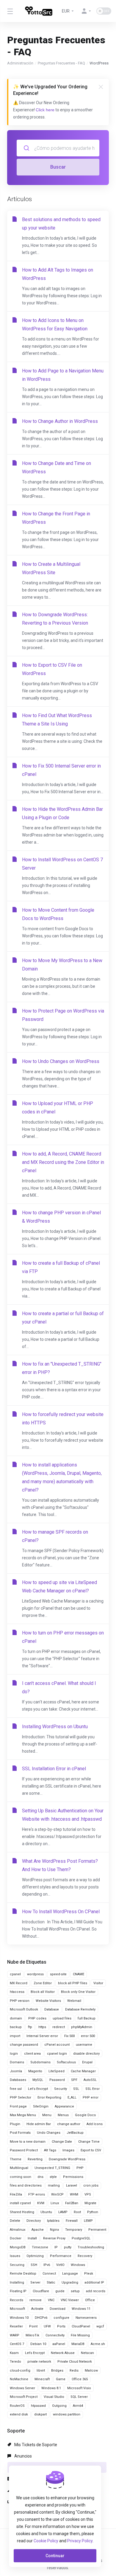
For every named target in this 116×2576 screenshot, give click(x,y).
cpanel (15, 1974)
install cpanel (20, 2203)
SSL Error (93, 2089)
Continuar (55, 2556)
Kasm (14, 2353)
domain (16, 2018)
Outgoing (59, 2406)
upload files (62, 2018)
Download (58, 2309)
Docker (16, 2238)
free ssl (16, 2089)
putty (68, 2247)
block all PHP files (73, 1983)
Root (77, 2212)
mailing (54, 2186)
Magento (35, 2071)
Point (33, 2326)
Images (68, 2150)
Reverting (35, 2159)
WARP (15, 2335)
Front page (18, 2106)
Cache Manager (83, 2071)
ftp (30, 2027)
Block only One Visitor (78, 1992)
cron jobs (91, 2186)
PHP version (20, 2001)
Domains (17, 2062)
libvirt (41, 2371)
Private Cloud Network (75, 2362)
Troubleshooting (91, 2247)
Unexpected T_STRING (52, 2168)
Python (93, 2212)
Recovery (85, 2256)
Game (61, 2379)
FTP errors (37, 2194)
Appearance (64, 2106)
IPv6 (47, 2265)
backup (16, 2027)
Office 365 (80, 2379)
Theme (16, 2159)
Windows (78, 2265)
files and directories (26, 2186)
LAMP (63, 2212)
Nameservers (86, 2318)
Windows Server (22, 2388)
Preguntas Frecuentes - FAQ (61, 63)
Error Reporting (49, 2097)
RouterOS (17, 2406)
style (53, 2177)
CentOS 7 (17, 2344)
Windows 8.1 (51, 2388)
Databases (18, 2080)
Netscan (87, 2353)
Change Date (62, 2142)
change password (24, 2045)
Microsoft (17, 2309)
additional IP (94, 2282)
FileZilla (16, 2194)
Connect (49, 2274)
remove (36, 2300)
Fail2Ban (72, 2203)
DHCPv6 (41, 2318)
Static (51, 2282)
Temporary (74, 2230)
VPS (88, 2194)
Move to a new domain (28, 2142)
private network (39, 2362)
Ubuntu (46, 2212)
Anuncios (23, 2456)
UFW (47, 2326)
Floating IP (18, 2291)
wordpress (35, 1974)
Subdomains (40, 2062)
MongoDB (18, 2247)
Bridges (57, 2371)
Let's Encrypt (38, 2089)
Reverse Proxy (54, 2238)
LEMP (88, 2221)
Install (32, 2238)
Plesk (89, 2274)
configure (61, 2318)
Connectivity (55, 2335)
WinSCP (57, 2194)
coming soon (21, 2177)
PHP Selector (21, 2097)
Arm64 (78, 2406)
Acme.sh (98, 2344)
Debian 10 (38, 2344)
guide (60, 2291)
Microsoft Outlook (24, 2009)
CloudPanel (81, 2326)
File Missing (80, 2335)
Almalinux (18, 2230)
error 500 (88, 2036)
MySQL (38, 2080)
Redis (74, 2371)
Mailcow (91, 2371)
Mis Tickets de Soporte (35, 2445)
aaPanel (59, 2344)
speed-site (58, 1974)
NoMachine (19, 2379)
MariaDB (78, 2344)
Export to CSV (91, 2150)
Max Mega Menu (23, 2115)
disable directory (86, 2054)
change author (69, 2124)
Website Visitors (48, 2001)
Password (57, 2080)
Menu (47, 2115)
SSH (34, 2265)
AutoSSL (90, 2080)
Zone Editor (43, 1983)
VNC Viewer (70, 2300)
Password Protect (24, 2150)
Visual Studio (54, 2397)
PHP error (91, 2097)
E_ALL (72, 2097)
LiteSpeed (57, 2071)
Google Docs (85, 2115)
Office (90, 2300)
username (84, 2045)
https (42, 2027)
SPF (74, 2080)
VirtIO (60, 2265)
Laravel (72, 2186)
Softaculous (66, 2062)
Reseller (16, 2326)
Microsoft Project (24, 2397)
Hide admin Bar (39, 2124)
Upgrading (70, 2282)
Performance (61, 2256)
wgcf (100, 2326)
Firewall (72, 2221)
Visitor (98, 1983)
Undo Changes (49, 2133)
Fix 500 (69, 2036)
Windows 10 (19, 2318)
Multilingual (19, 2168)
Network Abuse (63, 2353)
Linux (55, 2203)
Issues (15, 2256)
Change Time (89, 2142)
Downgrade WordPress (67, 2159)
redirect (59, 2027)
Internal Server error (42, 2036)
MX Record (19, 1983)
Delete (15, 2221)
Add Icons (95, 2124)
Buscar (58, 167)
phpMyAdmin (82, 2027)
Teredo (15, 2362)
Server (35, 2282)
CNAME (79, 1974)
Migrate (90, 2203)
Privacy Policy (80, 2541)
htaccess (17, 1992)
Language (70, 2274)
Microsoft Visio (79, 2388)
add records (96, 2291)
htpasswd (38, 2406)
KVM (41, 2203)
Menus (63, 2115)
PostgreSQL (81, 2238)
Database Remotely (80, 2009)
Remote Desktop (23, 2274)
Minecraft (42, 2379)
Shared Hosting (22, 2212)
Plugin (15, 2124)
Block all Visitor (43, 1992)
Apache (38, 2230)
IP (56, 2247)
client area (32, 2054)
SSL (76, 2089)
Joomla (16, 2071)
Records (17, 2300)
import (15, 2036)
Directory (34, 2221)
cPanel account (57, 2045)
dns (40, 2177)
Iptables (53, 2221)
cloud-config (20, 2371)
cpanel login (57, 2054)
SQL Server (79, 2397)
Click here (45, 110)
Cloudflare (41, 2291)
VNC (51, 2300)
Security (61, 2089)
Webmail (74, 2001)
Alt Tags (50, 2150)
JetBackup (75, 2133)
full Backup (87, 2018)
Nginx (54, 2230)
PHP (80, 2168)
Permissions (73, 2177)
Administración (20, 63)
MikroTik (32, 2335)
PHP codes (37, 2018)
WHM (74, 2194)
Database (52, 2009)
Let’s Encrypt (35, 2353)
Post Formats (20, 2133)
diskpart (40, 2414)
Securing (17, 2265)
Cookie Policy (46, 2541)
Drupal (87, 2062)
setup (75, 2291)
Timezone (40, 2247)
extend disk (19, 2414)
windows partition (67, 2414)
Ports (61, 2326)
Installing (17, 2282)
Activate (37, 2309)
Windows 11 (81, 2309)
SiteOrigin (41, 2106)
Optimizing (35, 2256)
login (14, 2054)
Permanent (97, 2230)
